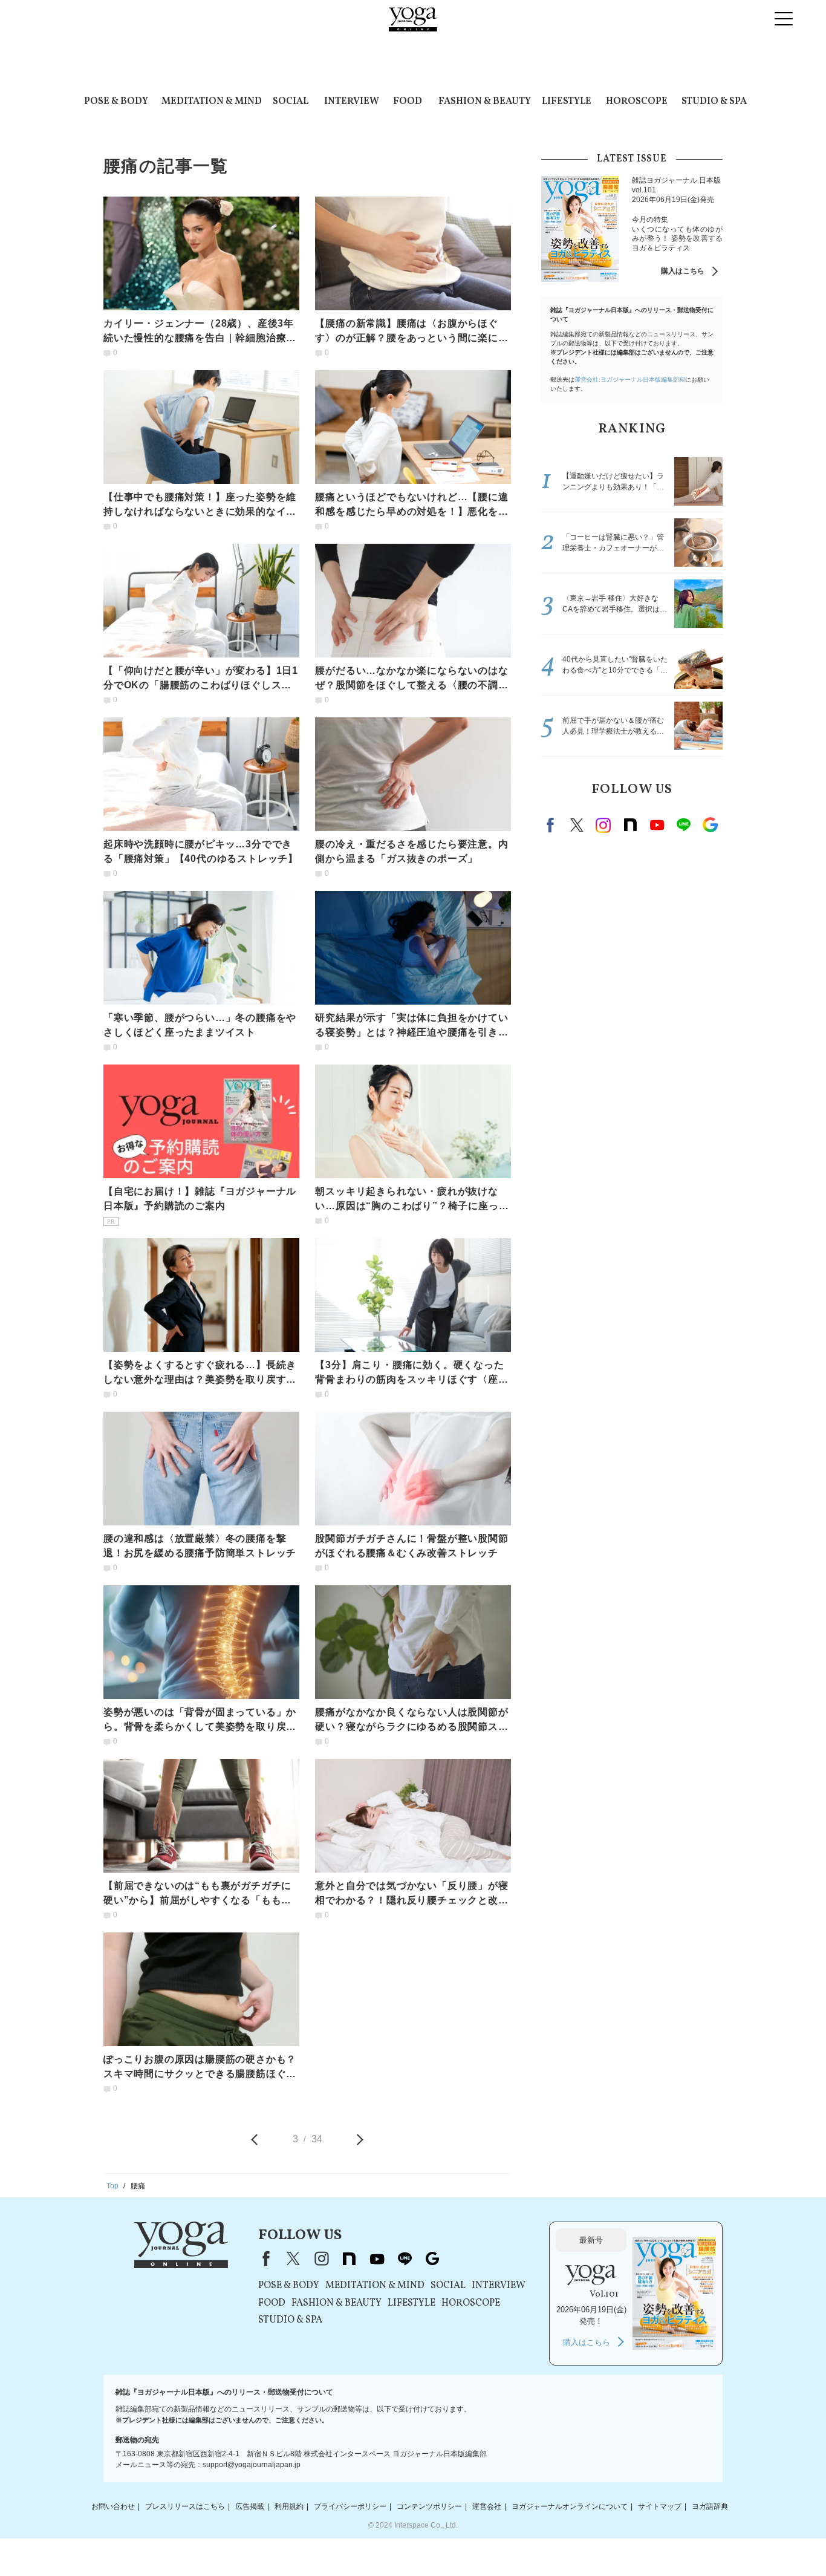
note (630, 825)
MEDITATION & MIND (212, 102)
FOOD (408, 102)
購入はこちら (683, 271)
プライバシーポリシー (350, 2506)
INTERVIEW (352, 102)
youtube (377, 2258)
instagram (603, 825)
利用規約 (289, 2506)
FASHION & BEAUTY (485, 102)
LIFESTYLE (567, 102)
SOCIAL (291, 102)
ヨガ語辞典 (710, 2506)
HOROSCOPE (637, 102)
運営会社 (487, 2506)
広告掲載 (250, 2506)
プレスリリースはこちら (185, 2506)
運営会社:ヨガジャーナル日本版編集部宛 (630, 380)
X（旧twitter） (577, 825)
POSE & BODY (116, 102)
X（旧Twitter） (293, 2258)
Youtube (657, 825)
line (683, 825)
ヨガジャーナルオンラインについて (570, 2506)
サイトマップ (660, 2506)
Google (710, 825)
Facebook (552, 825)
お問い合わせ (113, 2506)
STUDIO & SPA (714, 102)
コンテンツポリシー (429, 2506)
